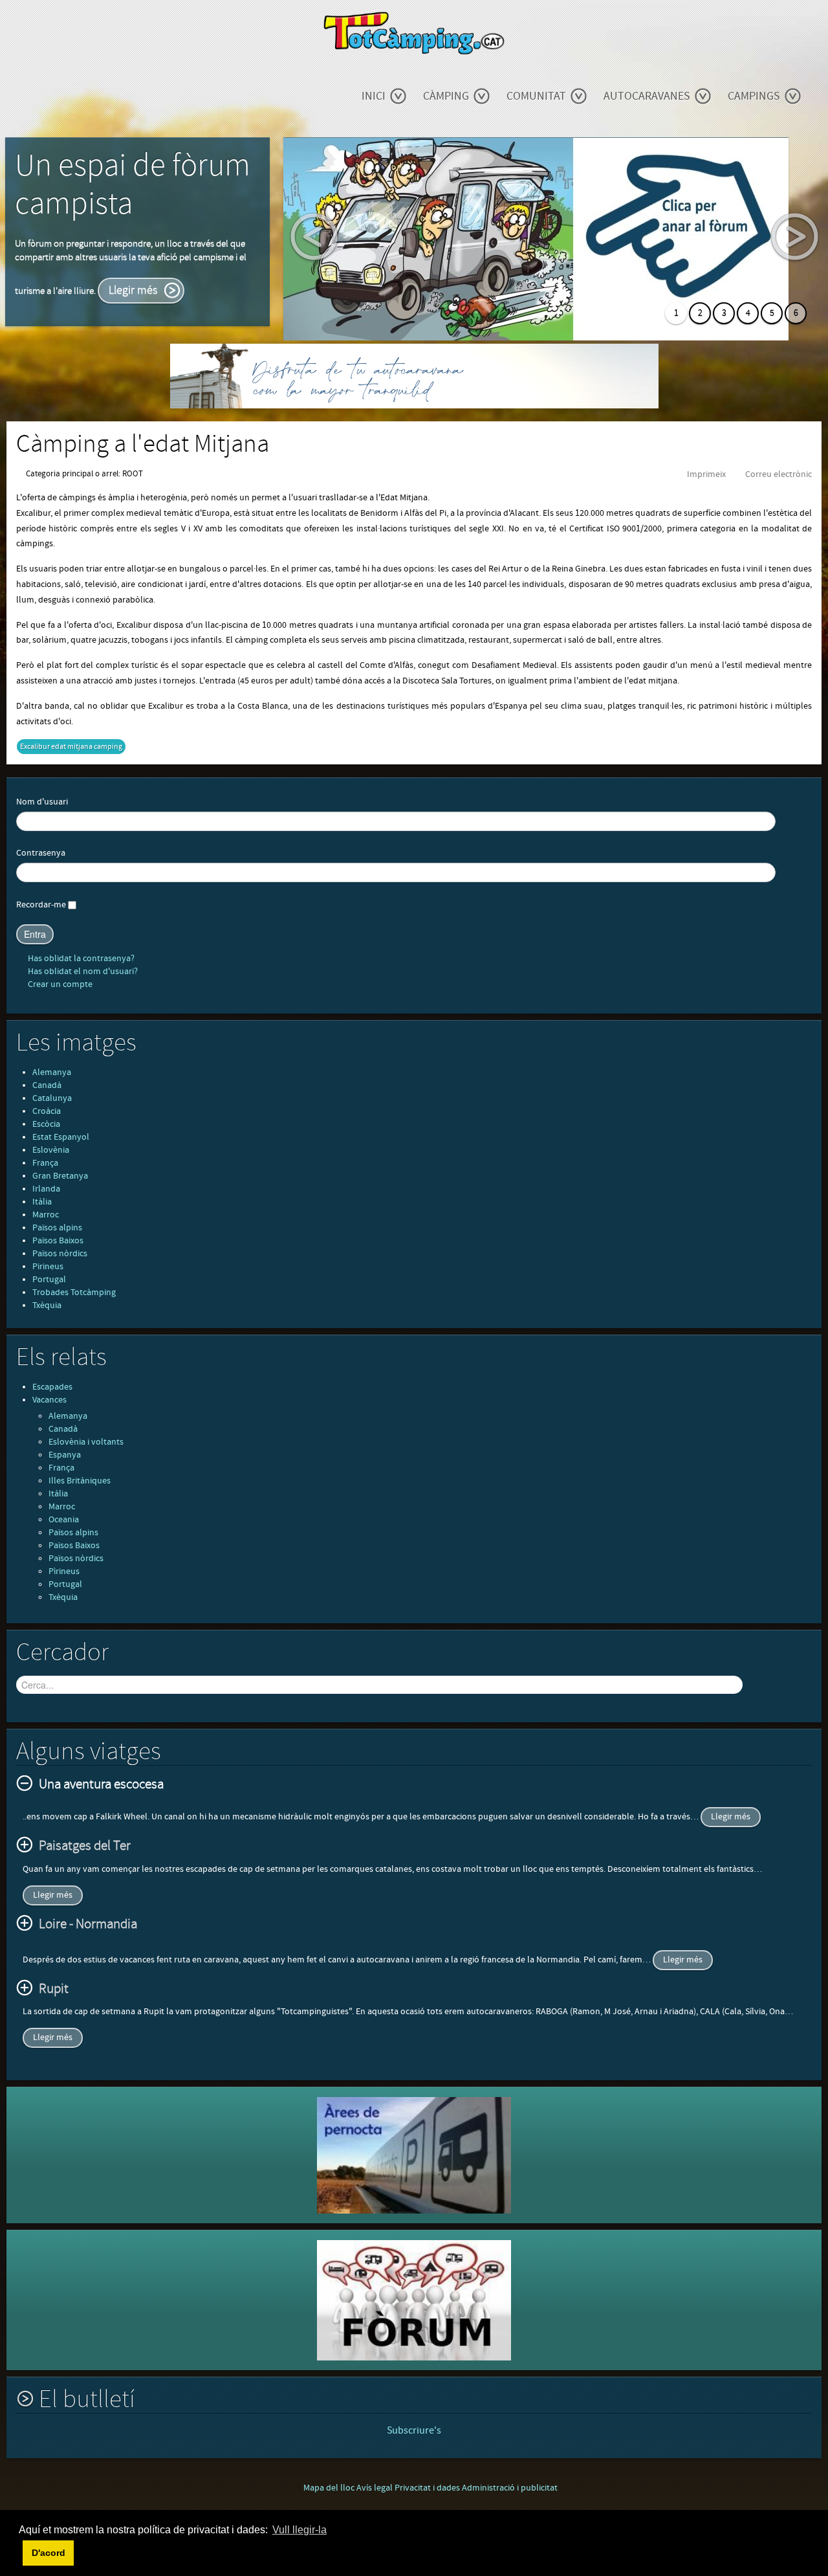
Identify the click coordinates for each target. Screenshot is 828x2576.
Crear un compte (59, 984)
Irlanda (46, 1189)
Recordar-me (41, 905)
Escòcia (46, 1124)
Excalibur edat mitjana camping (71, 747)
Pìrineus (64, 1571)
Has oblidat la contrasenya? (80, 959)
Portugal (49, 1280)
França (45, 1163)
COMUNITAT (536, 96)
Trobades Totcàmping (74, 1293)
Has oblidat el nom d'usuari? (82, 972)
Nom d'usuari (42, 802)
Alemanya (52, 1072)
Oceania (64, 1520)
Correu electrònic (779, 474)
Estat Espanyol (61, 1137)
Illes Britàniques (80, 1481)
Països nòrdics (60, 1254)
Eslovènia (51, 1150)
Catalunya (52, 1098)
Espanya (65, 1455)
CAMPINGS (754, 96)
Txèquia (47, 1305)
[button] (21, 2553)
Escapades (52, 1387)
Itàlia (42, 1202)
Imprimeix (706, 474)
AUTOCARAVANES (647, 96)
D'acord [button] (49, 2553)
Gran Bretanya (60, 1176)
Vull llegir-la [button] (300, 2530)
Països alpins (57, 1228)
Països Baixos (58, 1241)
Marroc (46, 1215)
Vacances (49, 1400)
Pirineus (48, 1267)
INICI (374, 96)
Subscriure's (414, 2430)
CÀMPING (446, 96)
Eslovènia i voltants (86, 1442)
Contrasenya (41, 853)
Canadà (47, 1085)
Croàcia (47, 1111)
